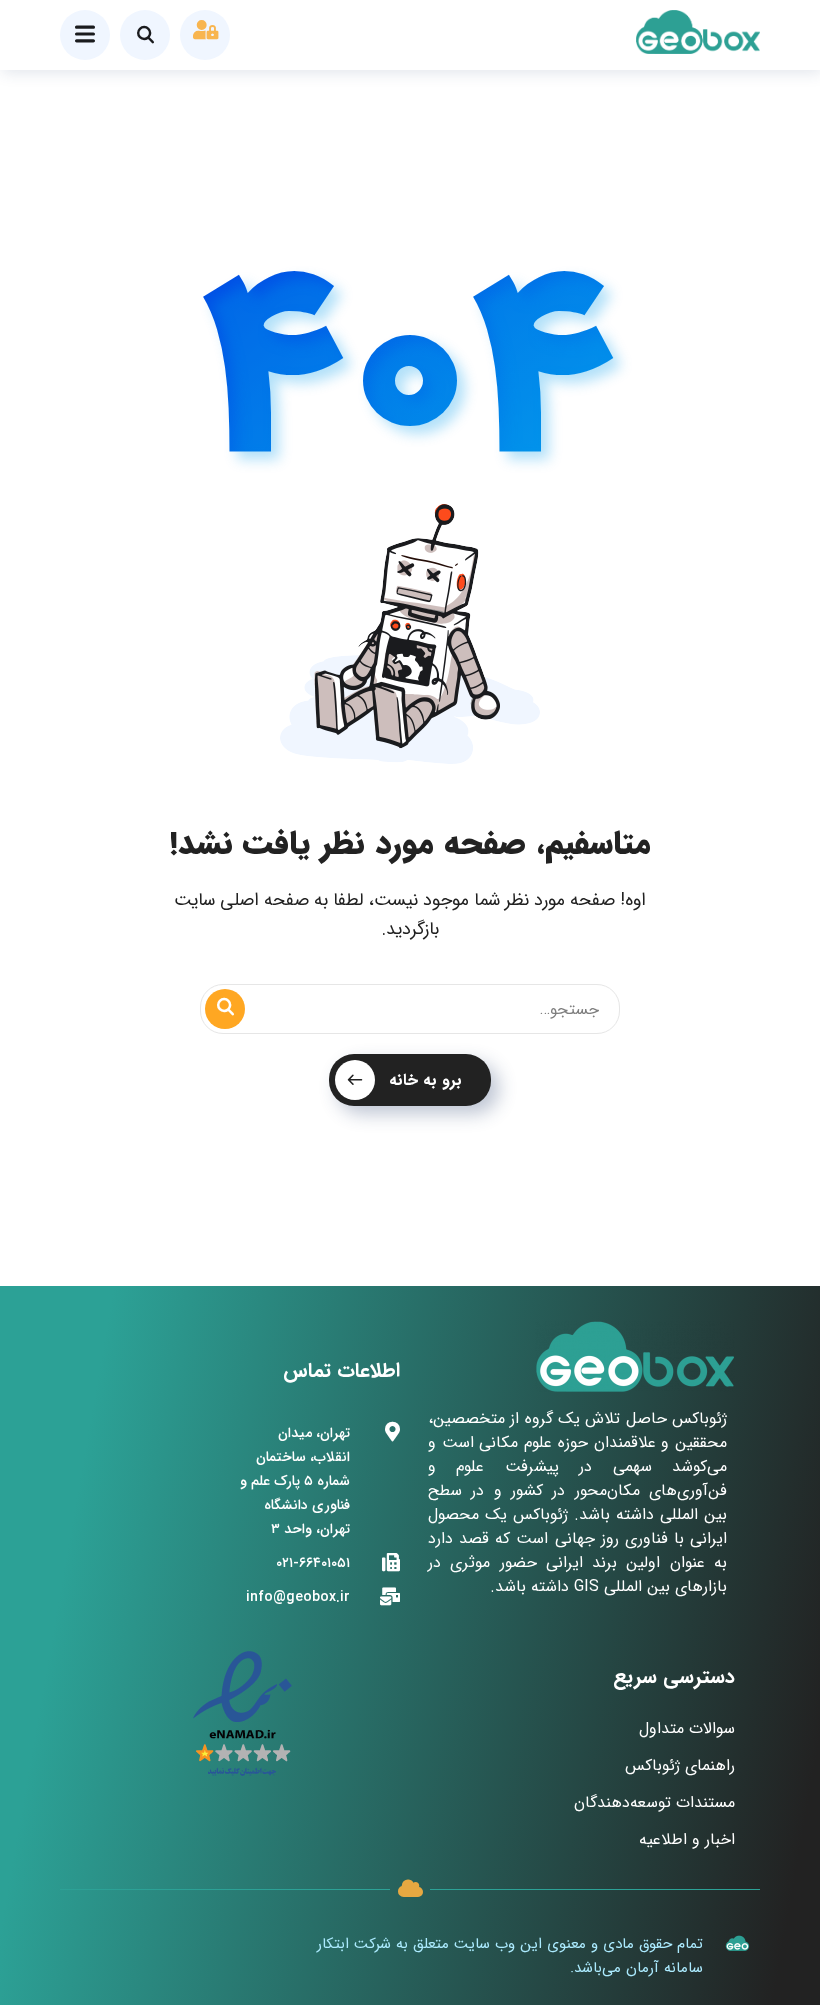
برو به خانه (425, 1080)
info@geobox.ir (298, 1597)
